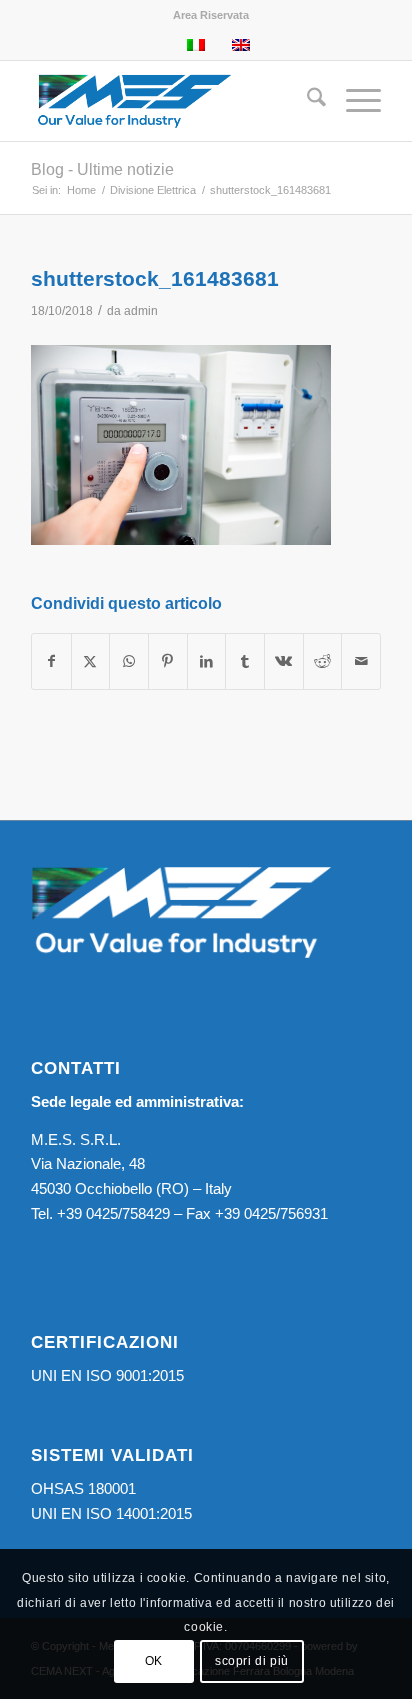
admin (141, 311)
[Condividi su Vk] (284, 661)
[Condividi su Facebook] (51, 661)
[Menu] (353, 101)
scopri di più (252, 1661)
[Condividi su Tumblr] (245, 661)
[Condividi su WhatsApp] (129, 661)
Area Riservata (211, 15)
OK (154, 1661)
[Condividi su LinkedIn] (207, 661)
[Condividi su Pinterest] (168, 661)
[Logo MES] (171, 101)
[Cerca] (306, 101)
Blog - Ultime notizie (102, 169)
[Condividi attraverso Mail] (361, 661)
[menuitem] (211, 15)
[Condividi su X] (91, 661)
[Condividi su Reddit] (323, 661)
